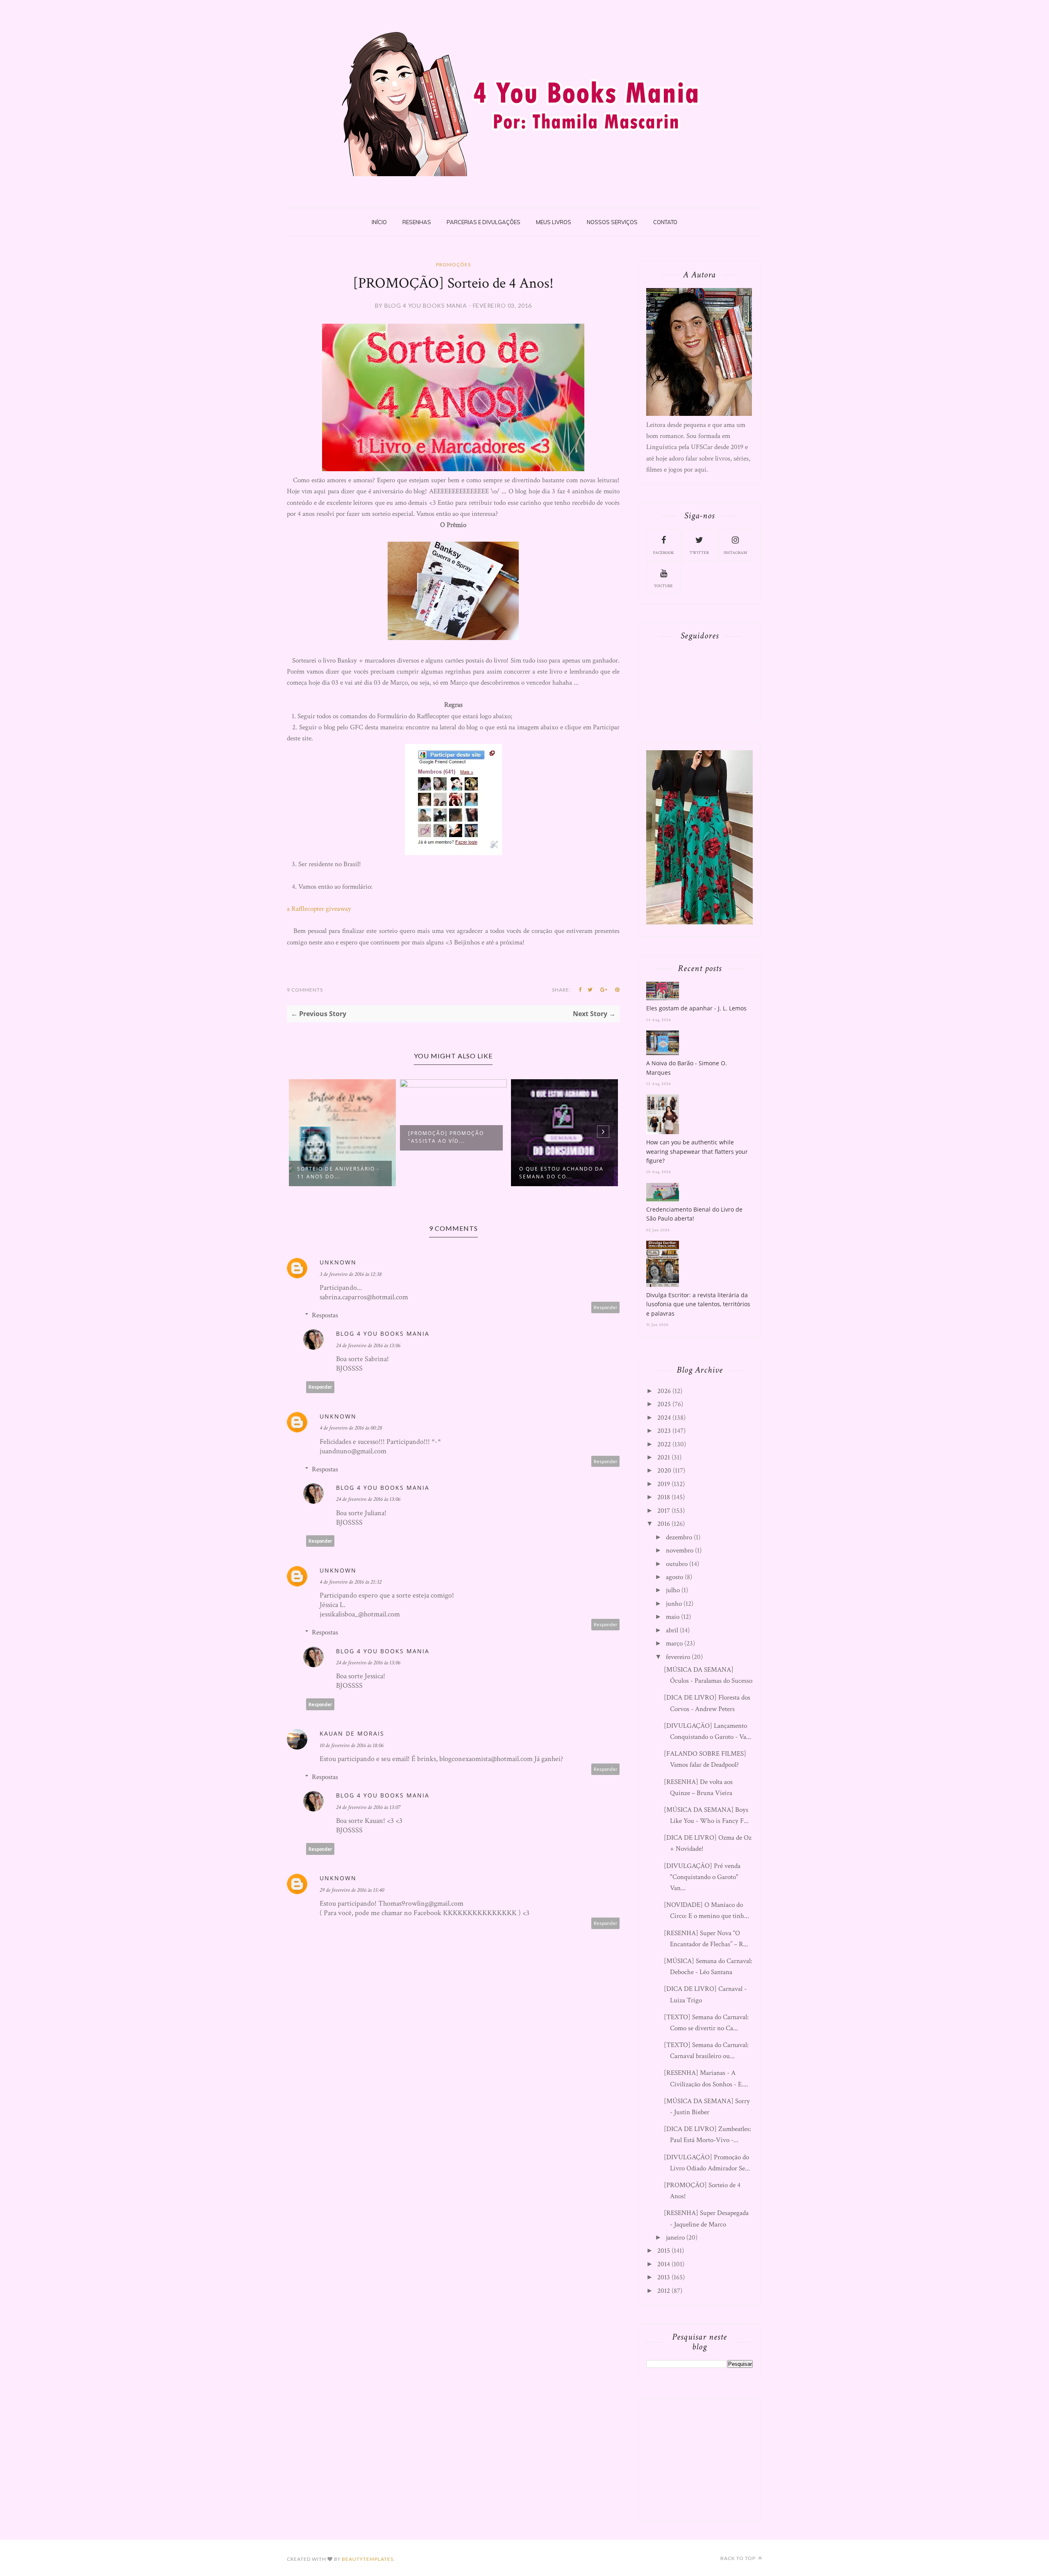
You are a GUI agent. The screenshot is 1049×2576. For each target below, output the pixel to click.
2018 (664, 1497)
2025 (664, 1404)
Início (379, 222)
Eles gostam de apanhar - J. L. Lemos (696, 1008)
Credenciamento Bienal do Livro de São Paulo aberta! (694, 1214)
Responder (606, 1307)
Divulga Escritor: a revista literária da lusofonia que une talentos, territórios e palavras (698, 1304)
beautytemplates (368, 2559)
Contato (665, 222)
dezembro (679, 1537)
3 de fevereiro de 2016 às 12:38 (351, 1274)
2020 (664, 1471)
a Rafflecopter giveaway (319, 909)
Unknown (338, 1262)
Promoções (453, 264)
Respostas (325, 1315)
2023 (664, 1431)
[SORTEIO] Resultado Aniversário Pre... (553, 1173)
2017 (664, 1511)
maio (673, 1617)
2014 (664, 2264)
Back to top (739, 2558)
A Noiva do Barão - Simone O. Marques (687, 1068)
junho (674, 1604)
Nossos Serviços (612, 222)
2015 (664, 2251)
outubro (677, 1564)
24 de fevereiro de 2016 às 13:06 (368, 1346)
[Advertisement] (708, 2458)
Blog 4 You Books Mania (383, 1333)
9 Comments (305, 990)
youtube (663, 586)
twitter (699, 553)
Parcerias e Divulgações (484, 222)
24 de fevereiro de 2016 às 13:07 (368, 1807)
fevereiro (678, 1657)
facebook (664, 553)
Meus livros (554, 222)
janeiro (675, 2238)
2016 (664, 1524)
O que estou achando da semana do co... (450, 1173)
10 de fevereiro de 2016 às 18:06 (352, 1745)
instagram (735, 553)
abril (672, 1630)
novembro (680, 1550)
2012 (664, 2291)
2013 (664, 2277)
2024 (664, 1418)
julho (673, 1590)
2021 (664, 1457)
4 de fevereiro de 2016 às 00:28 (351, 1428)
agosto (674, 1577)
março (674, 1643)
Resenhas (417, 222)
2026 (664, 1391)
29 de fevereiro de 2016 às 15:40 (352, 1890)
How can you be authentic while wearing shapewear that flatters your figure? (697, 1151)
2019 (664, 1484)
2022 (664, 1444)
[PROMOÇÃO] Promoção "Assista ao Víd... (335, 1137)
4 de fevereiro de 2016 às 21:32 (351, 1582)
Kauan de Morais (352, 1733)
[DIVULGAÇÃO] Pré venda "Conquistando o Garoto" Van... (702, 1877)
